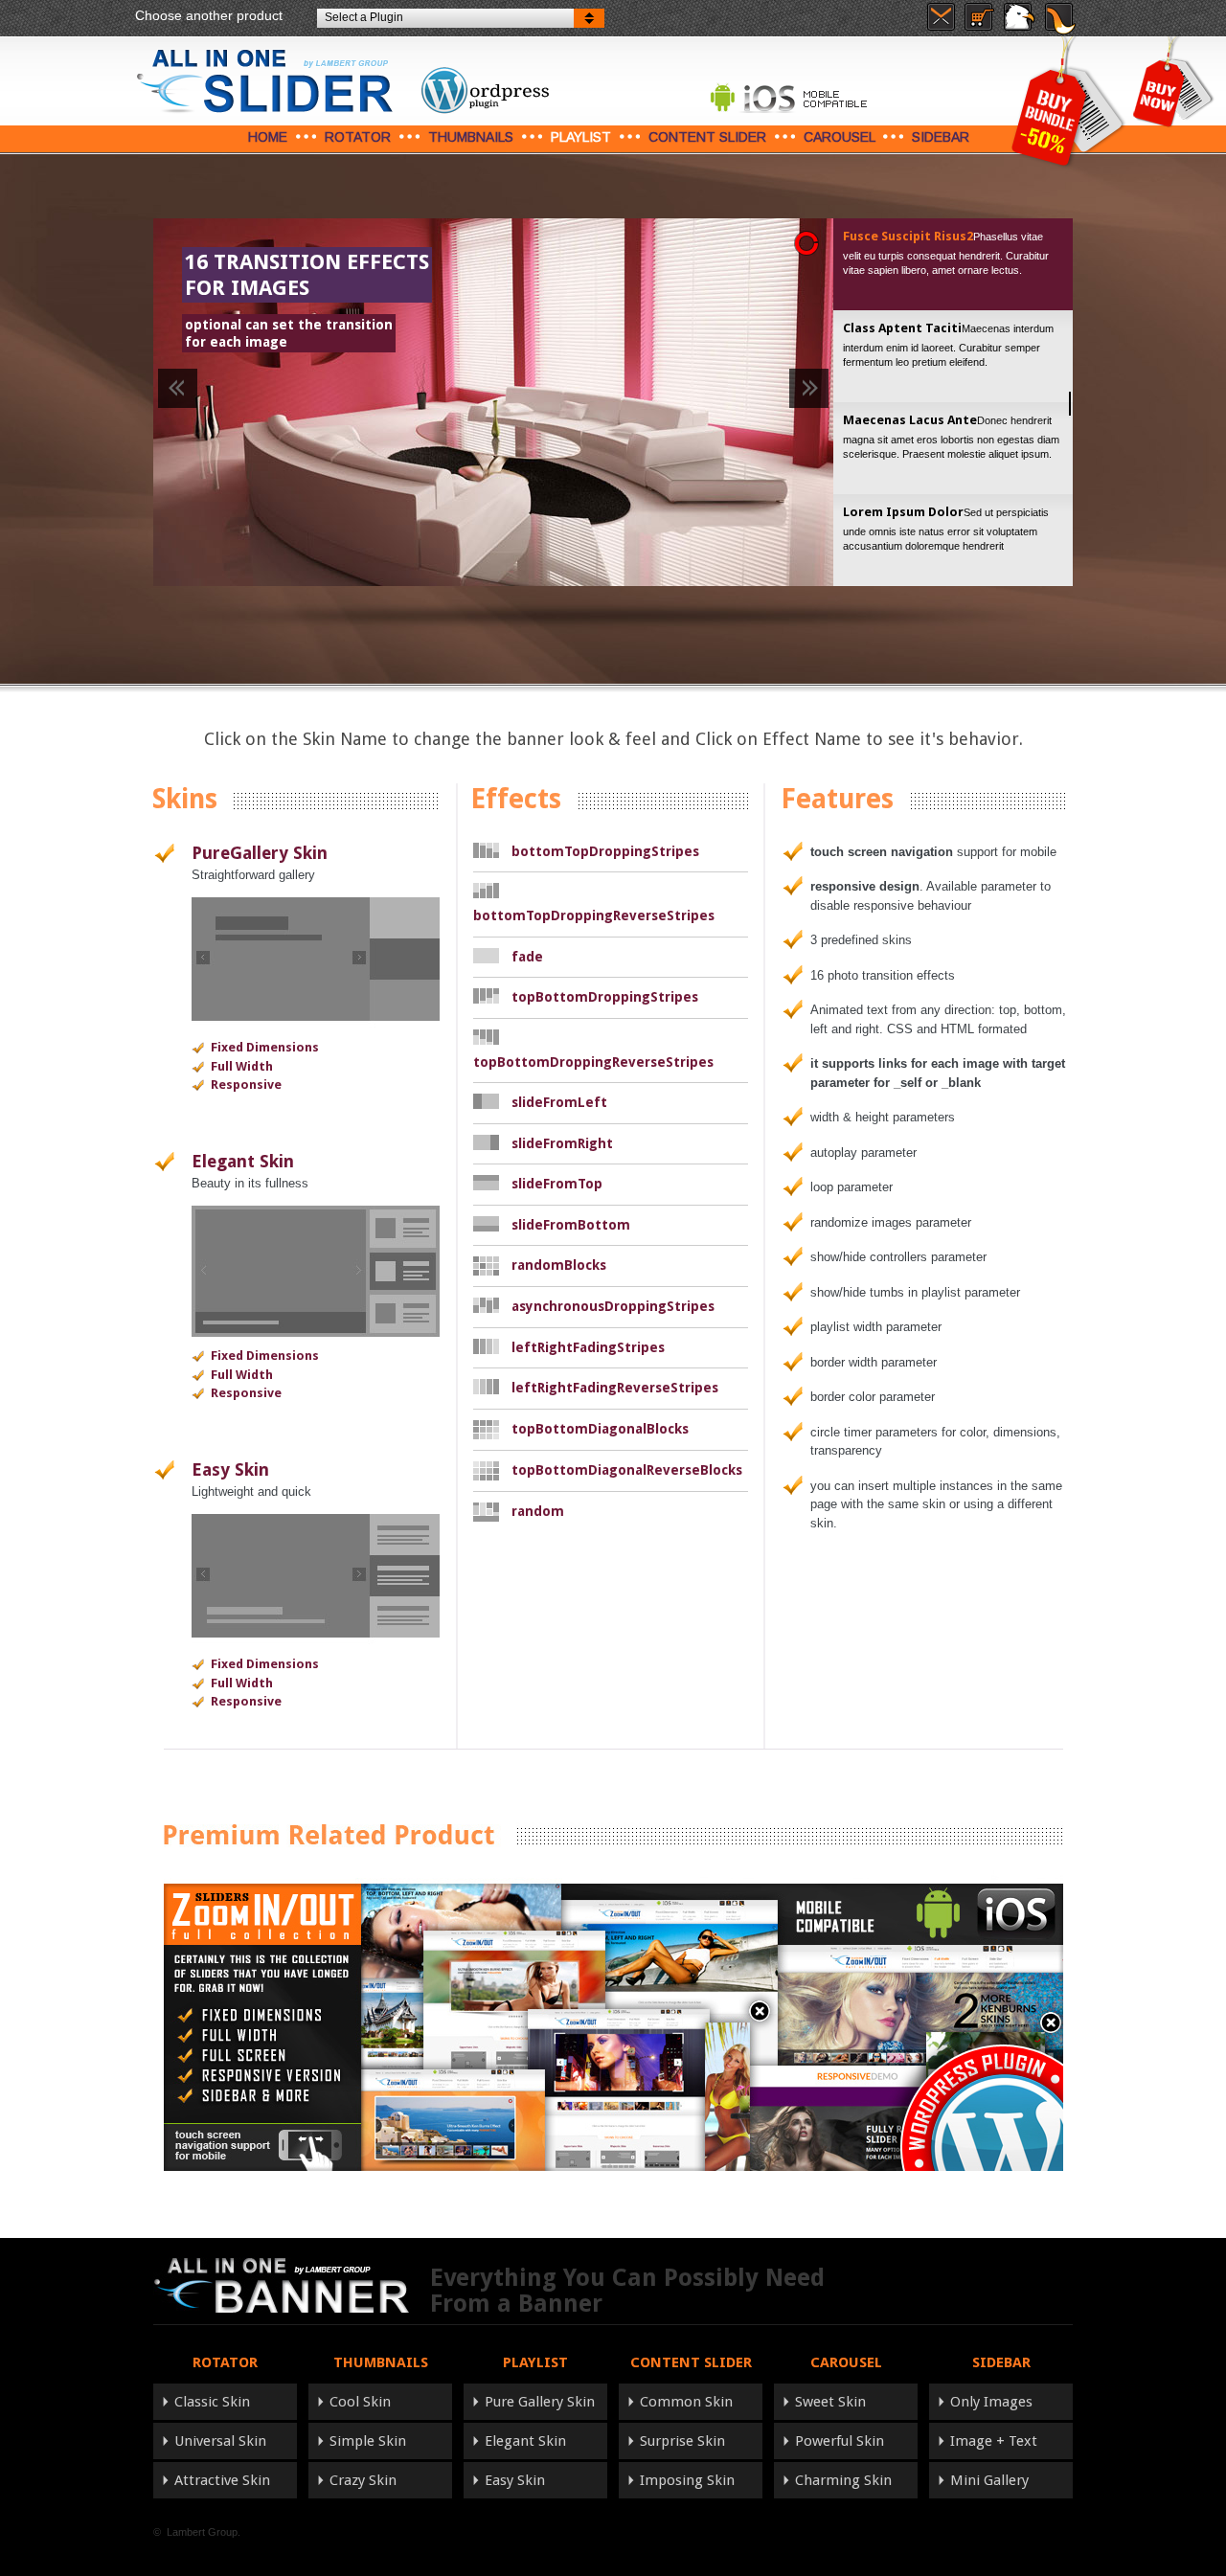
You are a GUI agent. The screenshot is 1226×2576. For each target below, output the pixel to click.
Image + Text (994, 2441)
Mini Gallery (989, 2480)
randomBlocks (559, 1265)
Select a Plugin (364, 17)
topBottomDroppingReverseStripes (593, 1062)
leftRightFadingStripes (588, 1347)
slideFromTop (557, 1184)
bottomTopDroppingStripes (605, 851)
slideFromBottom (571, 1225)
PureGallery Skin (260, 853)
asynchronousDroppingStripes (613, 1306)
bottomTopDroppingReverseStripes (594, 915)
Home (268, 137)
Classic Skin (212, 2402)
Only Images (991, 2402)
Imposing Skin (687, 2480)
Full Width (242, 1066)
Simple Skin (368, 2441)
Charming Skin (843, 2480)
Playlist (581, 137)
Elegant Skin (243, 1161)
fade (527, 957)
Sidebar (941, 137)
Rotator (358, 137)
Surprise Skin (682, 2441)
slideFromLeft (559, 1102)
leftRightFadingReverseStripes (615, 1388)
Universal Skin (220, 2441)
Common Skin (686, 2402)
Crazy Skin (363, 2480)
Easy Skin (230, 1469)
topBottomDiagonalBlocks (600, 1429)
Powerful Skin (840, 2441)
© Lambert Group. (197, 2532)
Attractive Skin (222, 2480)
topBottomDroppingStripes (605, 997)
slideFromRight (562, 1143)
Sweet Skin (830, 2402)
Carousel (839, 137)
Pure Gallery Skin (540, 2402)
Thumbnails (471, 137)
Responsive (246, 1085)
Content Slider (707, 137)
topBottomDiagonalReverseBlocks (627, 1470)
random (538, 1511)
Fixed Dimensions (265, 1047)
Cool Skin (360, 2402)
